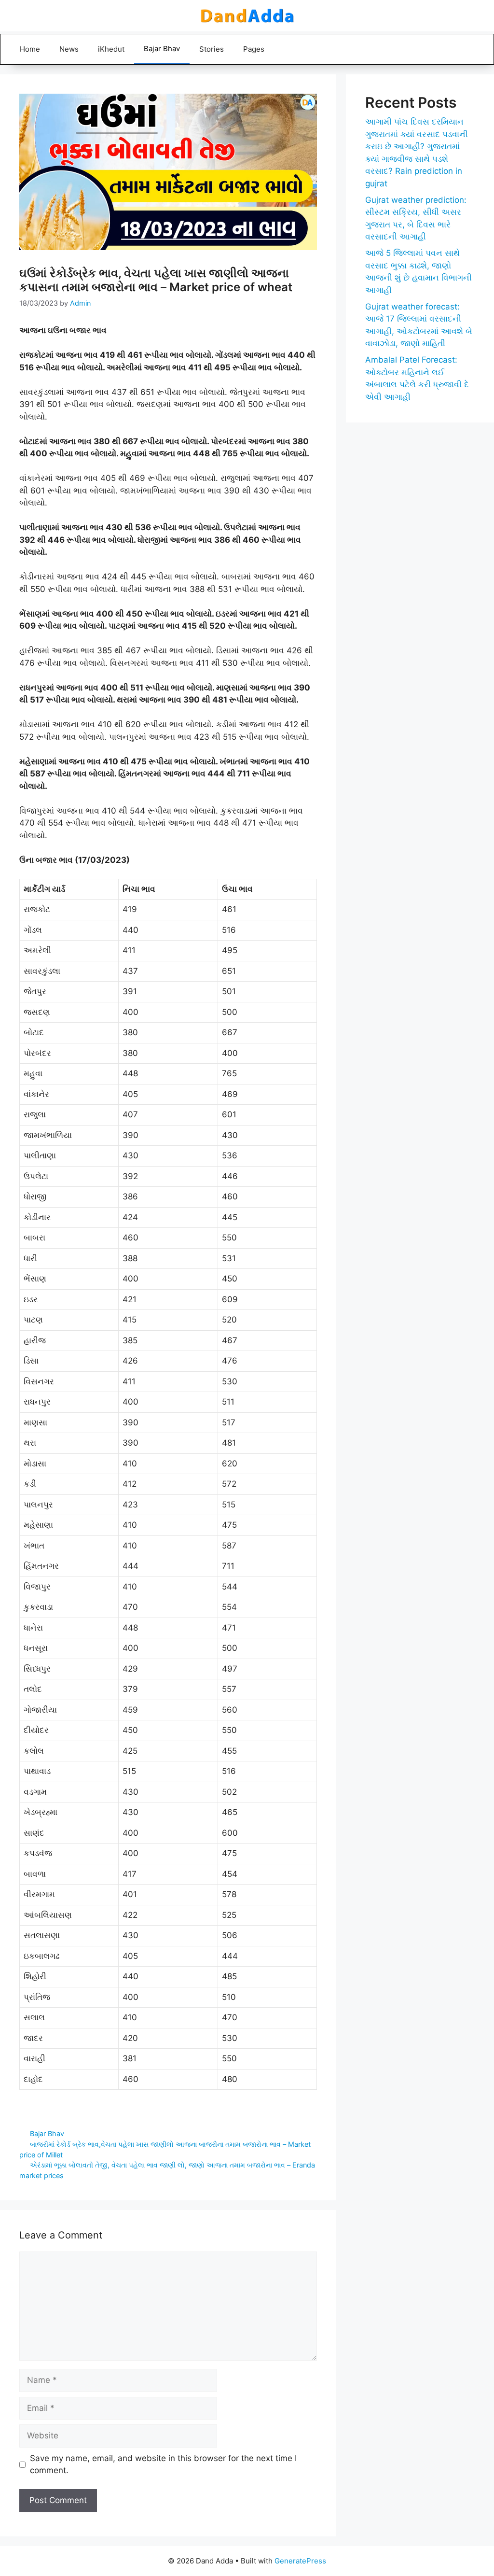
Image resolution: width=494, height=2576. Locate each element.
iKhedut (111, 49)
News (69, 49)
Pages (254, 49)
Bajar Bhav (162, 49)
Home (30, 49)
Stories (212, 49)
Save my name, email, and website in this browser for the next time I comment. (163, 2464)
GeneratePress (300, 2561)
